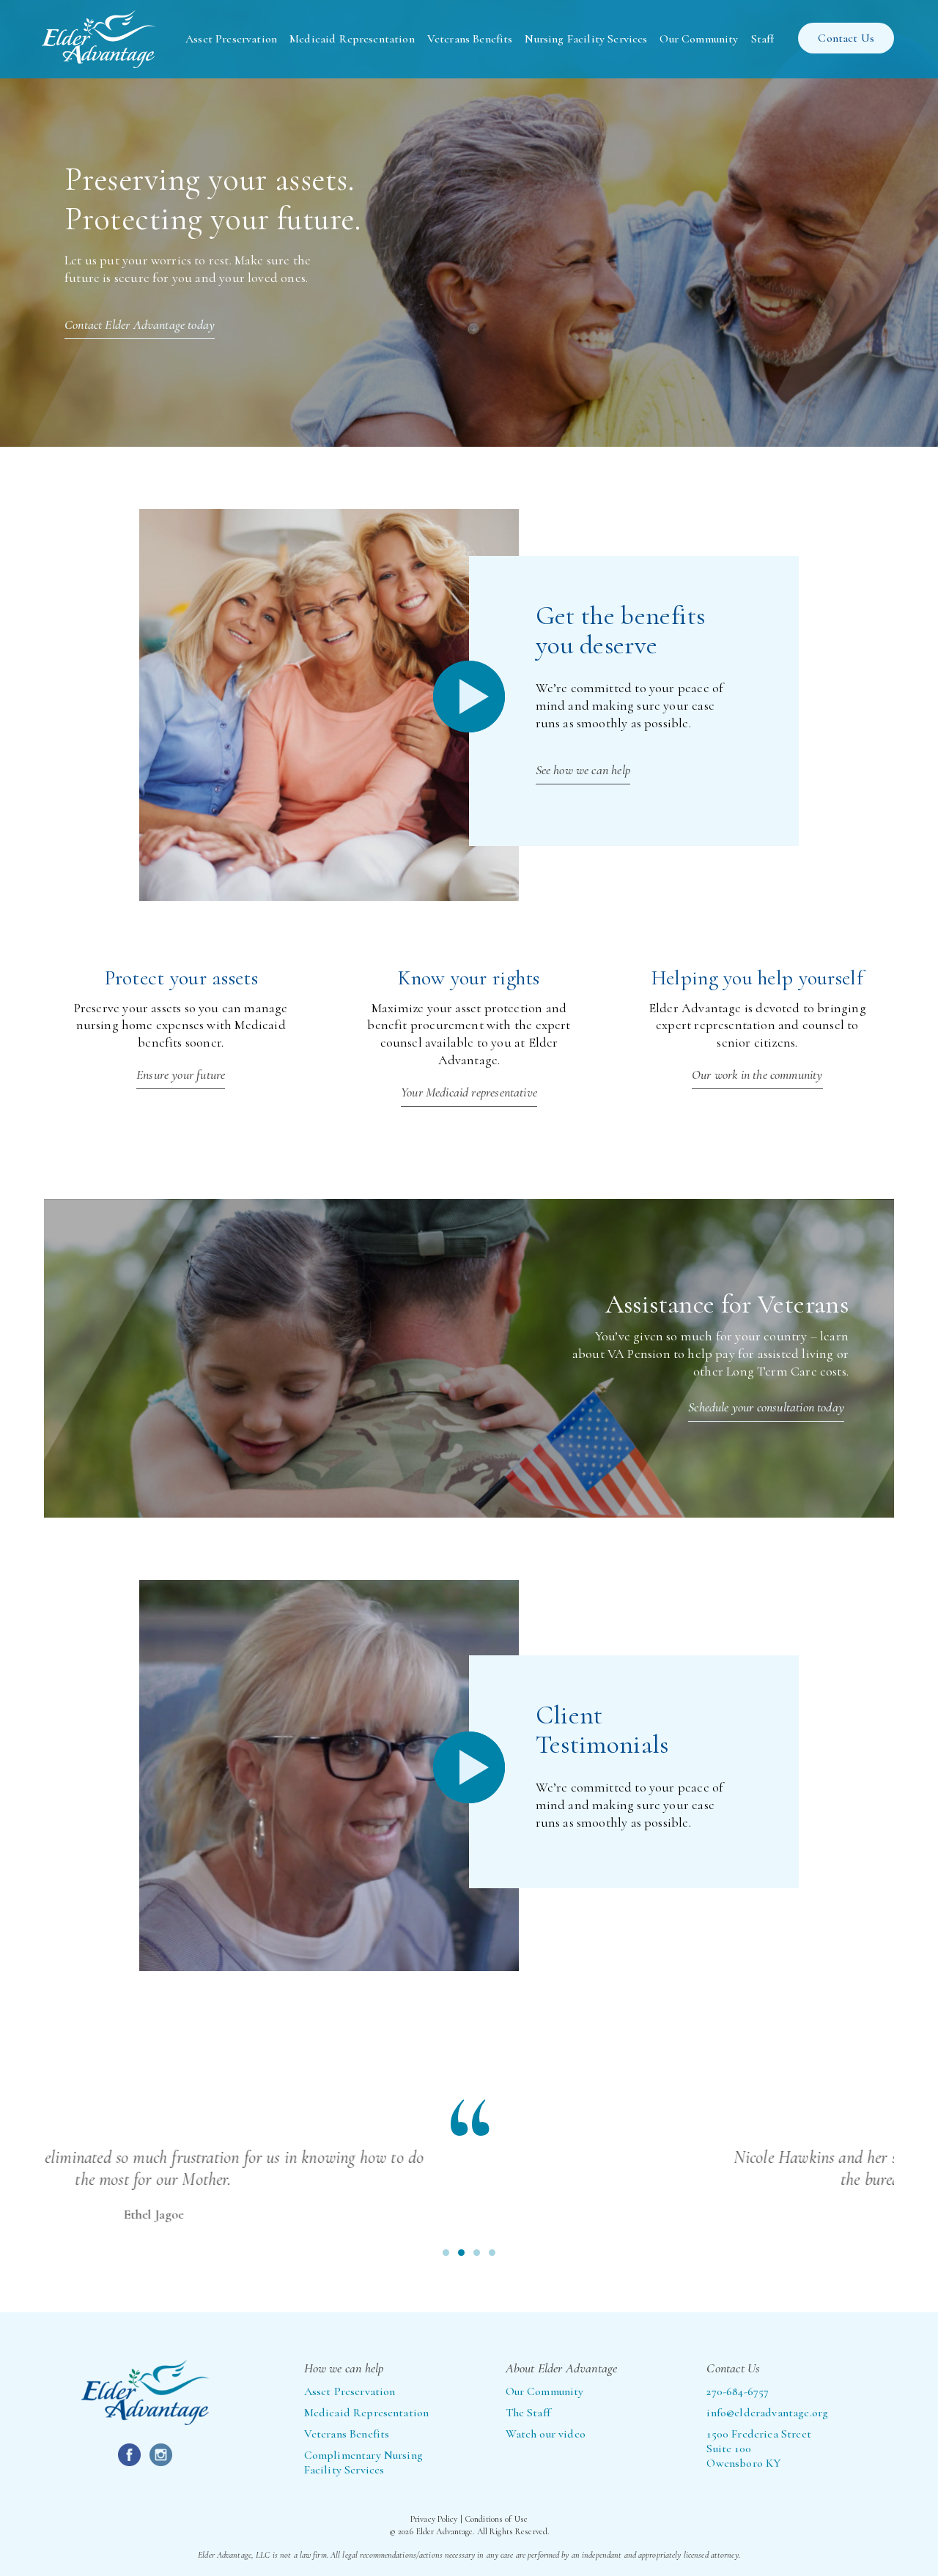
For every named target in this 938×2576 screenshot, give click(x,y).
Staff (763, 39)
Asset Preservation (231, 39)
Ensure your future (181, 1074)
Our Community (699, 39)
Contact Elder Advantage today (140, 324)
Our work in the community (757, 1074)
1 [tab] (446, 2253)
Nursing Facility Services (586, 39)
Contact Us (846, 38)
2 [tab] (461, 2253)
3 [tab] (477, 2253)
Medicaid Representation (352, 39)
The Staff (528, 2413)
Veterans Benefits (470, 39)
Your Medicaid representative (469, 1092)
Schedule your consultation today (766, 1407)
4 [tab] (492, 2253)
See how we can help (583, 770)
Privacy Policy (434, 2519)
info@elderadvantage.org (767, 2413)
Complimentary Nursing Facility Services (363, 2462)
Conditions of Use (496, 2519)
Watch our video (546, 2434)
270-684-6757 (738, 2391)
